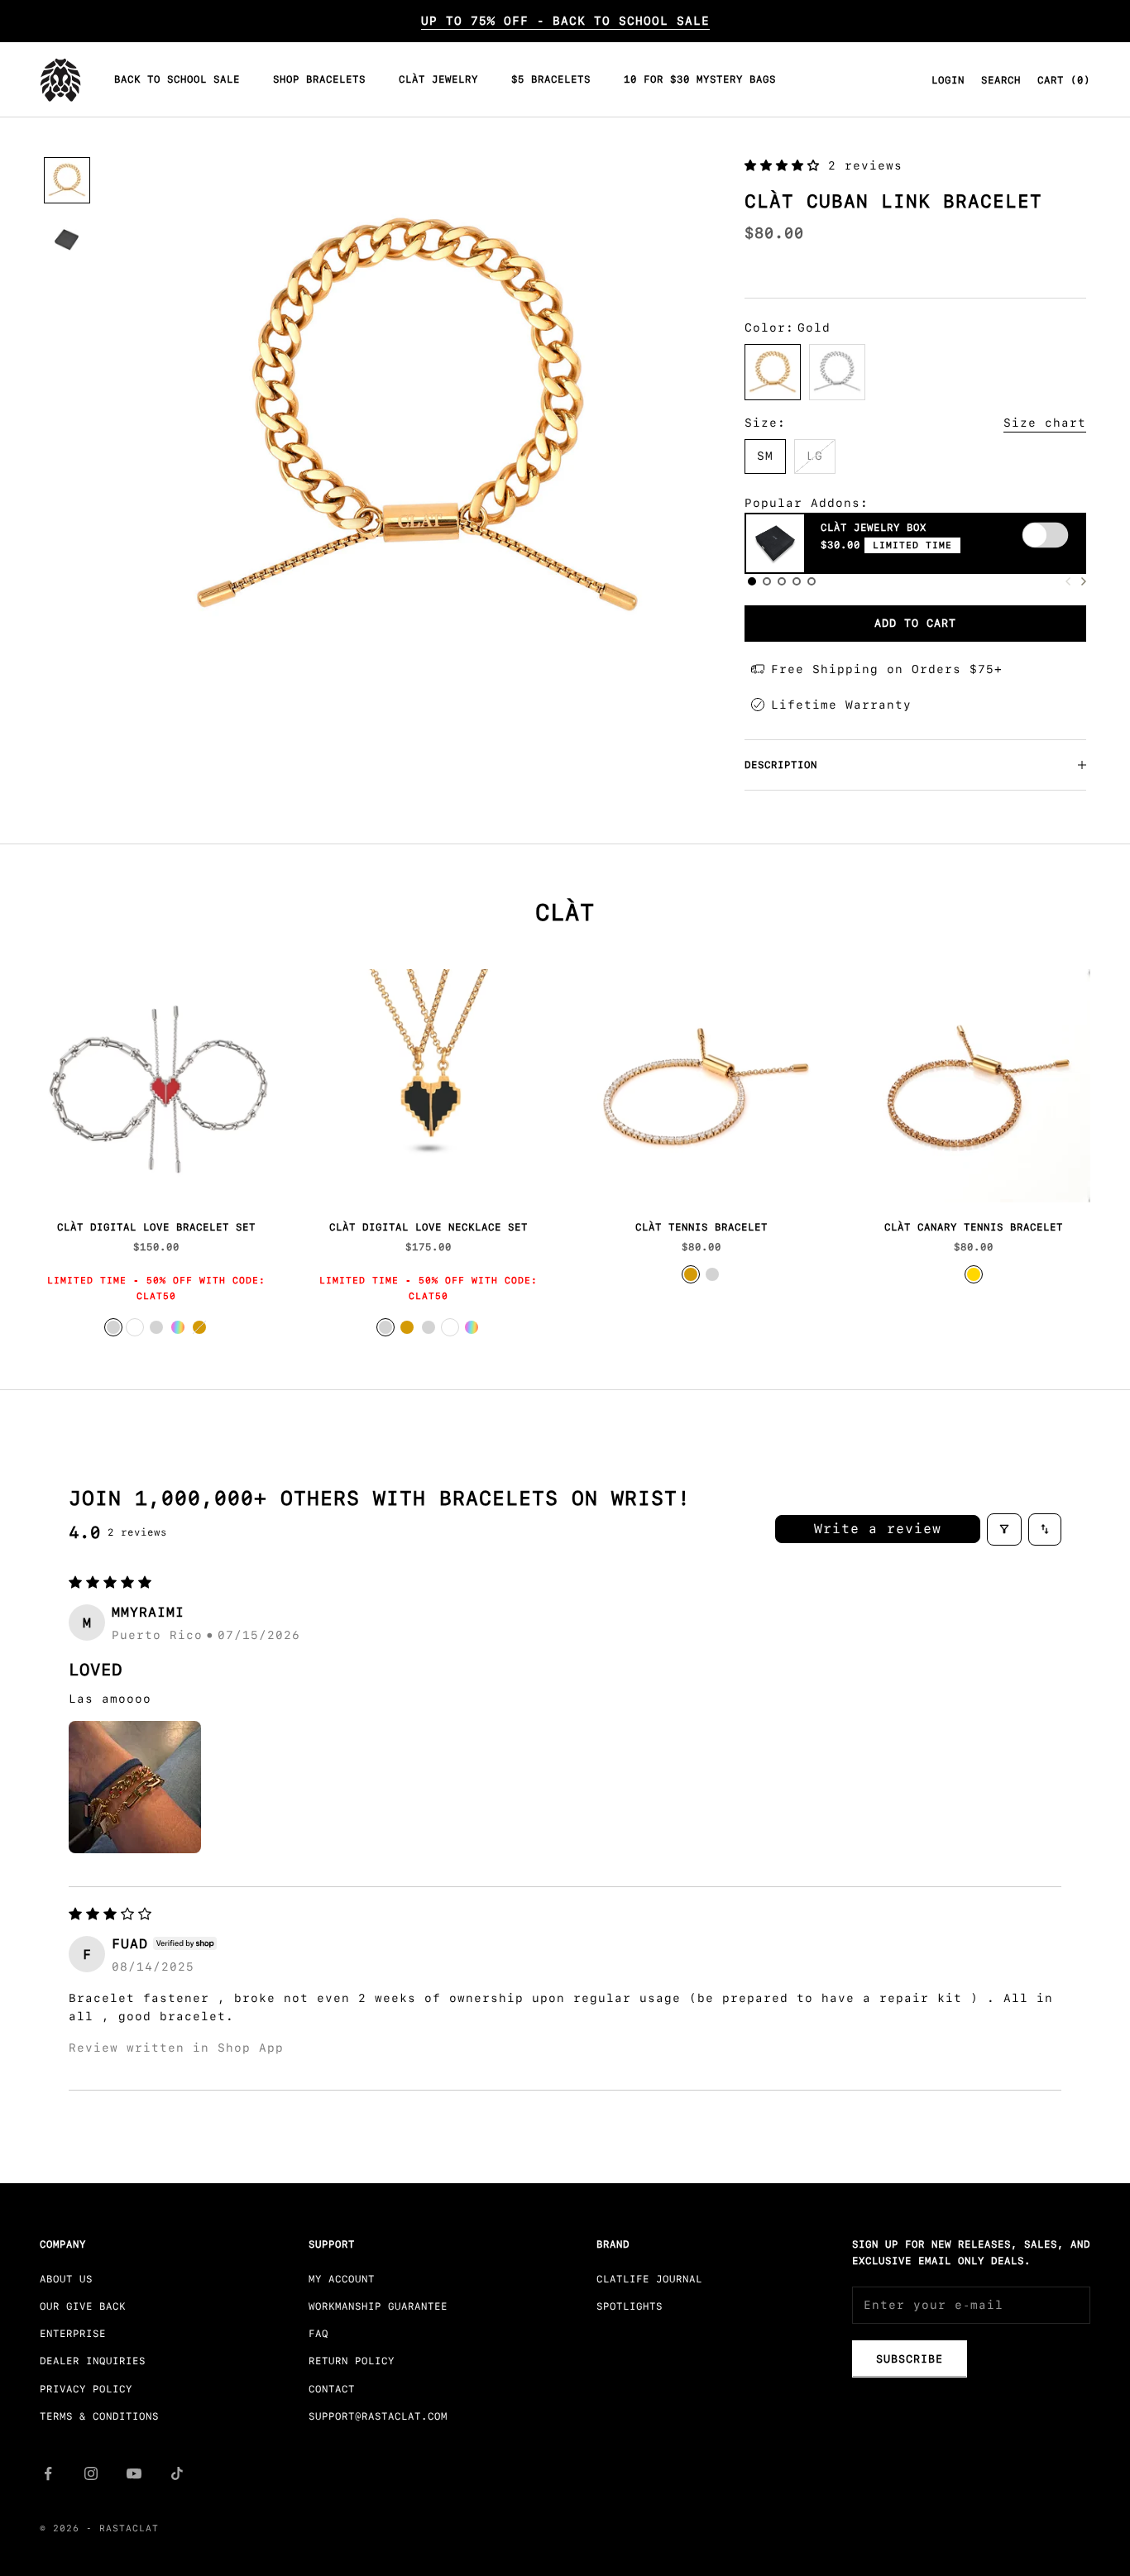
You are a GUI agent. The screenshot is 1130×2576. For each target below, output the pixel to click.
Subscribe (910, 2359)
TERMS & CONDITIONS (99, 2416)
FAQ (318, 2334)
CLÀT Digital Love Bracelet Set (156, 1227)
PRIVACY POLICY (86, 2389)
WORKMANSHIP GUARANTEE (378, 2306)
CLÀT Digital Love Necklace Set (429, 1227)
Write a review (878, 1529)
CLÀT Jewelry (438, 80)
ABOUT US (66, 2279)
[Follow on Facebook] (48, 2473)
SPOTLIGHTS (630, 2306)
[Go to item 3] (67, 240)
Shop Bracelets (319, 80)
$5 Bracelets (551, 80)
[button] (786, 165)
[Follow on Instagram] (91, 2473)
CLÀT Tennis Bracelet (701, 1227)
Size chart (1045, 423)
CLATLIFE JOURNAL (649, 2279)
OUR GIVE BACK (83, 2306)
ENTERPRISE (73, 2334)
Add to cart (915, 623)
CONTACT (332, 2389)
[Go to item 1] (67, 180)
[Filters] (1004, 1529)
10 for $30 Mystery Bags (700, 80)
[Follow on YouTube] (134, 2473)
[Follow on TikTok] (177, 2473)
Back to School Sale (177, 80)
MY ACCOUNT (342, 2279)
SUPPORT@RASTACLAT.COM (378, 2416)
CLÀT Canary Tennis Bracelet (974, 1227)
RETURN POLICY (352, 2361)
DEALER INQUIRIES (93, 2361)
